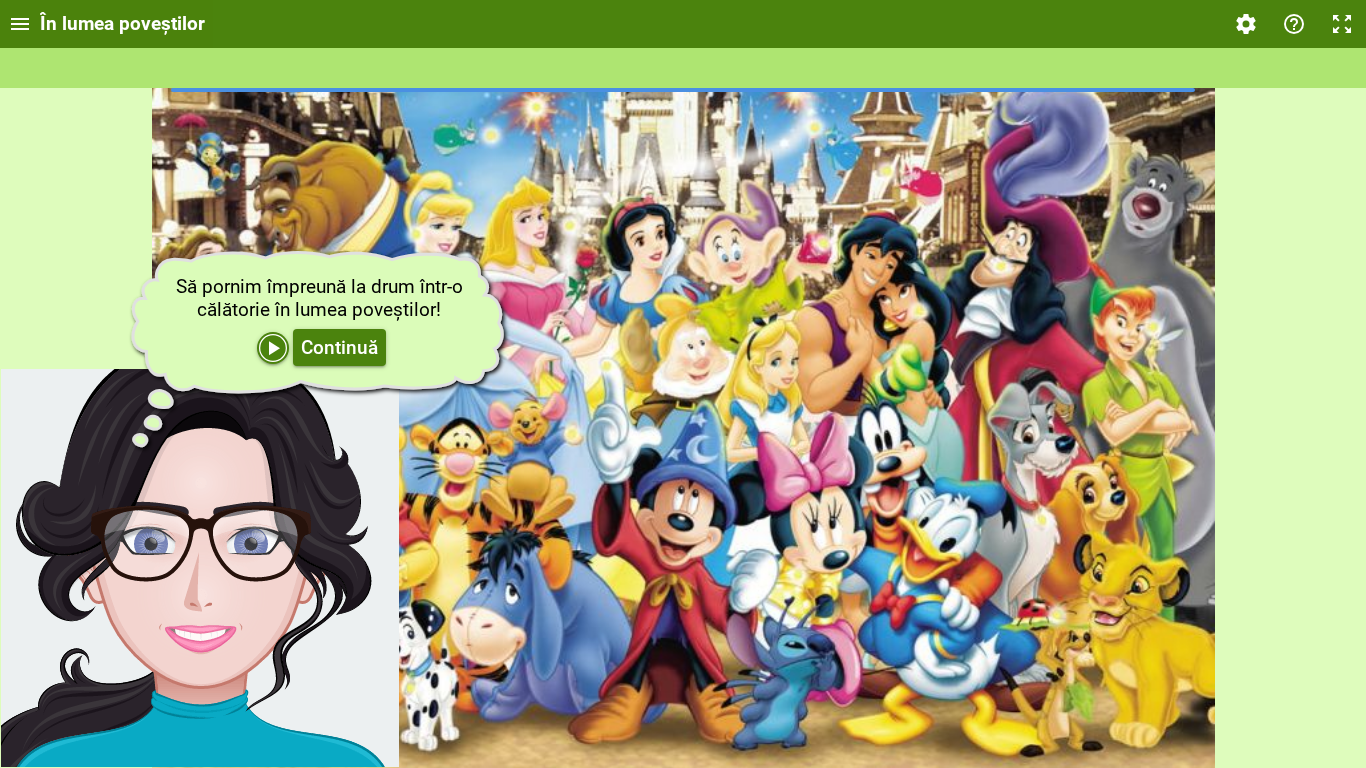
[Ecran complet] (1342, 24)
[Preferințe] (1246, 24)
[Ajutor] (1294, 24)
